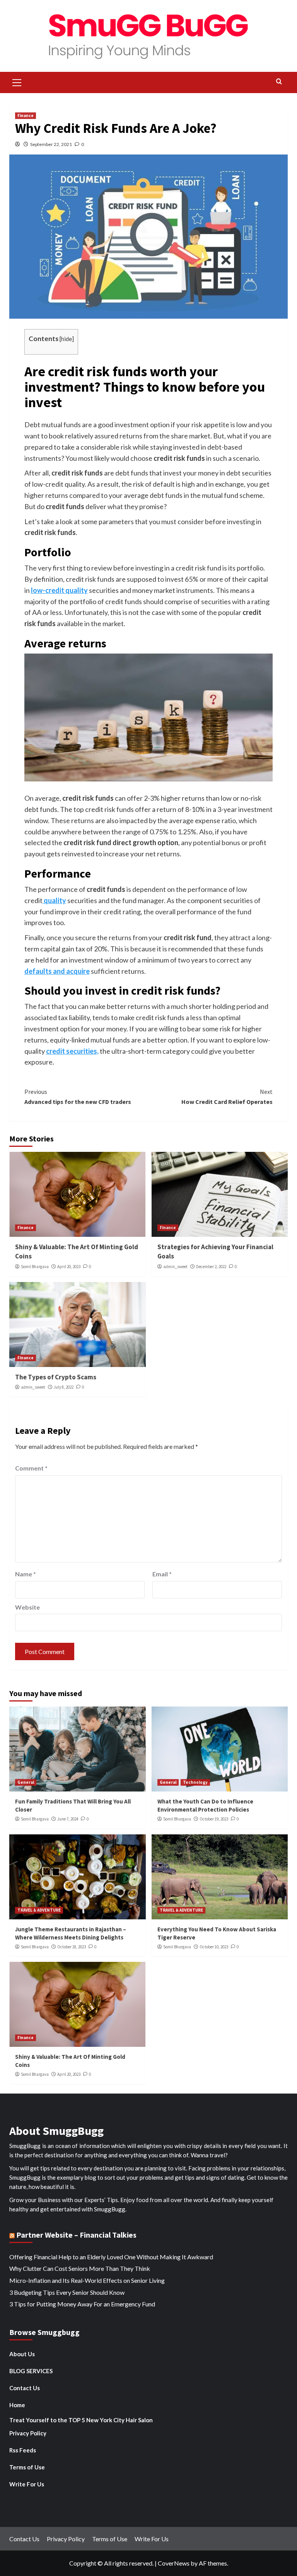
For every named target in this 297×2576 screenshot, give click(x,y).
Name (26, 1574)
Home (17, 2405)
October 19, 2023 (214, 1819)
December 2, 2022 (211, 1267)
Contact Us (25, 2388)
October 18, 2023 (72, 1947)
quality (54, 900)
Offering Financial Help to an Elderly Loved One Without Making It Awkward (111, 2257)
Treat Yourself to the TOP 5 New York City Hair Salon (81, 2420)
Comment (31, 1468)
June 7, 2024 (68, 1819)
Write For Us (27, 2484)
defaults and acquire (57, 971)
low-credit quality (59, 590)
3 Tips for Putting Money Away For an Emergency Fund (82, 2304)
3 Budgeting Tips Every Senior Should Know (67, 2292)
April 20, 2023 (69, 1267)
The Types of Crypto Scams (56, 1377)
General (26, 1782)
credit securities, (72, 1051)
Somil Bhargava (35, 1267)
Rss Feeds (23, 2450)
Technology (195, 1782)
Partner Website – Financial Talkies (76, 2235)
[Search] (279, 82)
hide (67, 339)
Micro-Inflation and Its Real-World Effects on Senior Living (87, 2280)
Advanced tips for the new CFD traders (78, 1097)
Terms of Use (27, 2467)
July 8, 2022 (64, 1387)
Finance (26, 115)
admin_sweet (175, 1267)
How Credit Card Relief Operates (227, 1097)
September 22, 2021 (51, 144)
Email (162, 1574)
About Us (22, 2354)
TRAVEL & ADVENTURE (39, 1910)
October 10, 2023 (214, 1947)
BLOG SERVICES (31, 2371)
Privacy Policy (28, 2433)
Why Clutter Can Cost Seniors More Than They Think (80, 2268)
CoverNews (174, 2563)
